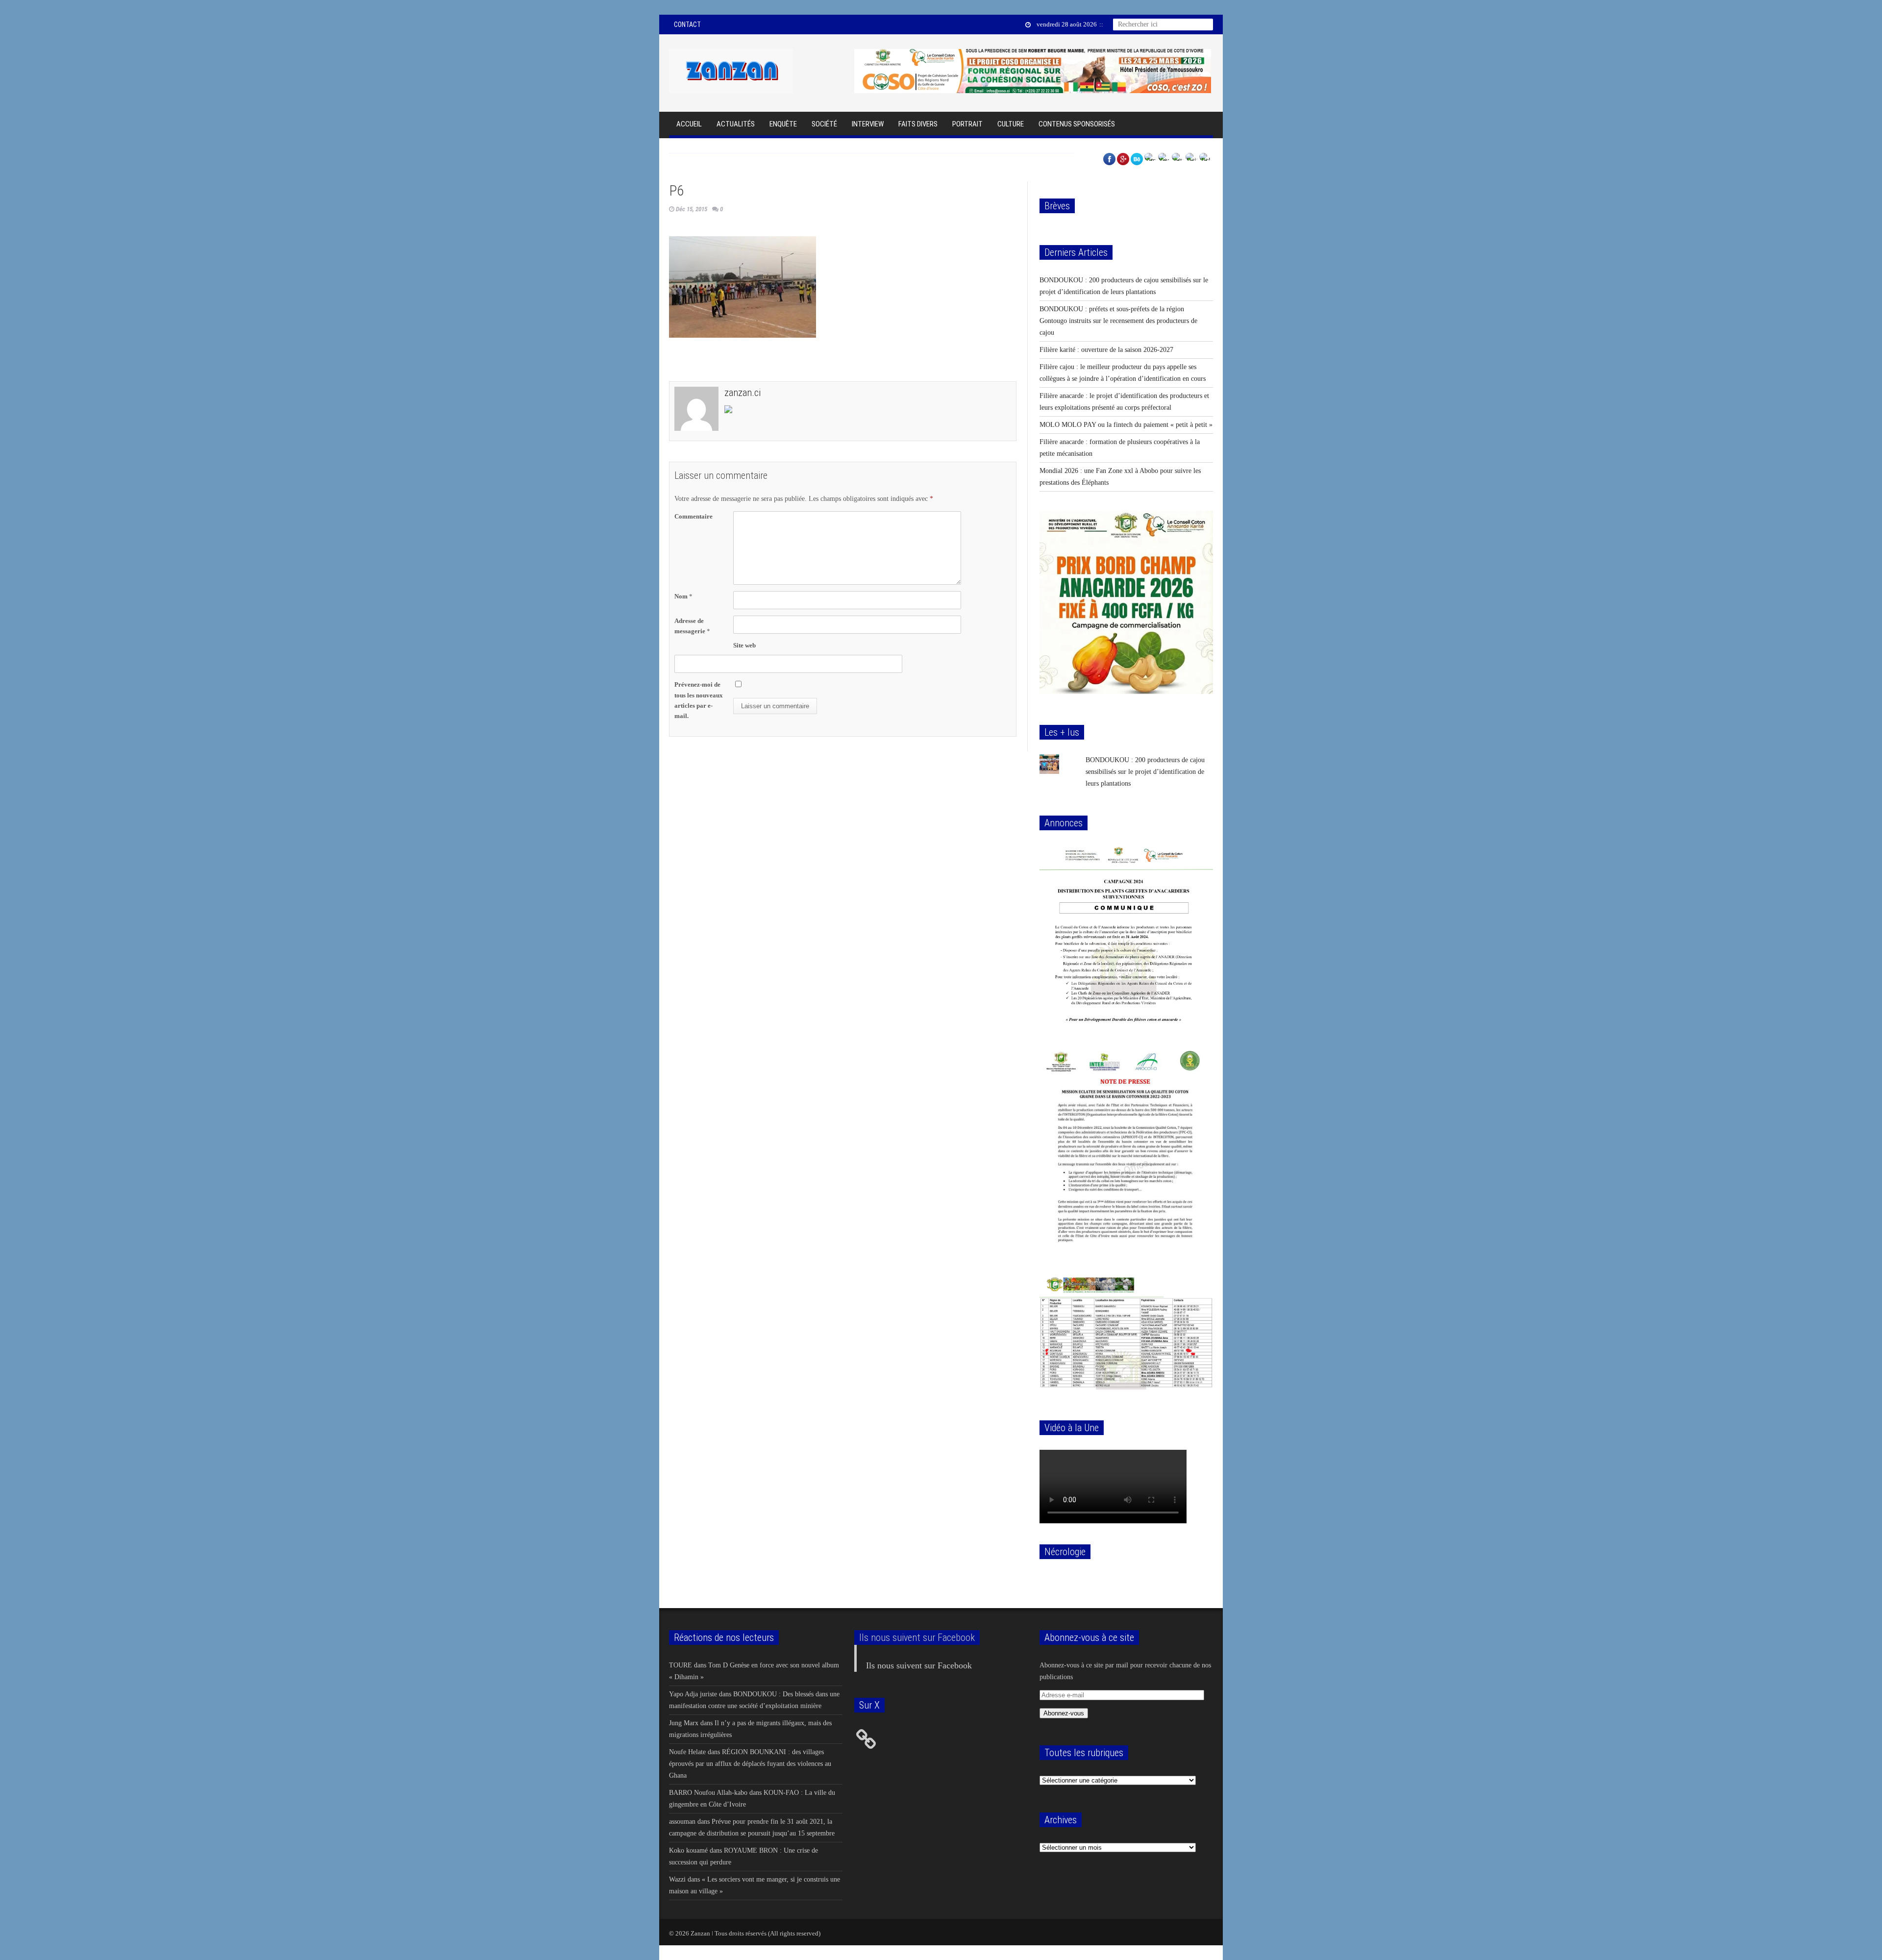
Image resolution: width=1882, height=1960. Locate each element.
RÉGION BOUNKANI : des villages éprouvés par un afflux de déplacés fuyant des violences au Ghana (750, 1763)
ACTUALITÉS (736, 124)
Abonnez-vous (1064, 1713)
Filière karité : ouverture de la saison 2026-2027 (1106, 350)
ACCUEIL (689, 124)
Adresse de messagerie (692, 626)
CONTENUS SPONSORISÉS (1077, 124)
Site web (744, 645)
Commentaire (693, 516)
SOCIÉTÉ (824, 124)
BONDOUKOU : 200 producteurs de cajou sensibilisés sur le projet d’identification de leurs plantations (1145, 772)
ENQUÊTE (783, 124)
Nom (683, 596)
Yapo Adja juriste (693, 1694)
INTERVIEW (868, 124)
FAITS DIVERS (918, 124)
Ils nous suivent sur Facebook (917, 1637)
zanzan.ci (743, 393)
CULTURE (1011, 124)
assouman (682, 1821)
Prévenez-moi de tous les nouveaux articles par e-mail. (699, 700)
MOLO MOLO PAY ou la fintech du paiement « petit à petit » (1126, 425)
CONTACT (687, 25)
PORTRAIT (967, 124)
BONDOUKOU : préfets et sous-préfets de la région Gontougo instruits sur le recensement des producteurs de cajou (1118, 321)
